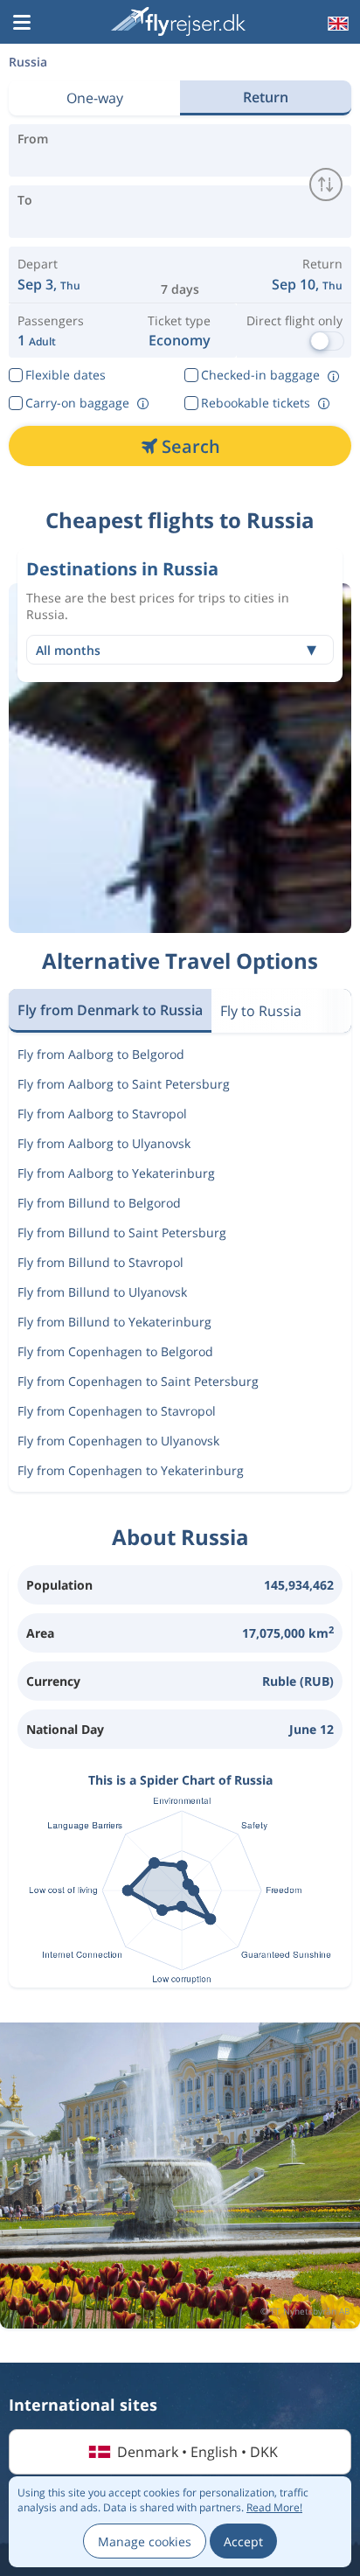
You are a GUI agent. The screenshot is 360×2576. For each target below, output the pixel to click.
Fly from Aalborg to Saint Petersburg (124, 1084)
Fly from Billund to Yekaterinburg (114, 1322)
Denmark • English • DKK (197, 2452)
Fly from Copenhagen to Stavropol (117, 1411)
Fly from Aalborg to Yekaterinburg (116, 1173)
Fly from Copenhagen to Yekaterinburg (131, 1470)
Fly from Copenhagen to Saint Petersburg (138, 1381)
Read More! (274, 2507)
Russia (28, 62)
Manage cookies (145, 2541)
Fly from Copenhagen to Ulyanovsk (118, 1441)
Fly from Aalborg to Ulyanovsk (104, 1143)
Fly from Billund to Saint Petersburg (122, 1232)
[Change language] (336, 24)
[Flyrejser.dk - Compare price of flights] (178, 21)
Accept (243, 2541)
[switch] (326, 184)
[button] (22, 24)
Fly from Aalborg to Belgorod (101, 1054)
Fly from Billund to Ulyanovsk (102, 1292)
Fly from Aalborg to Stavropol (102, 1114)
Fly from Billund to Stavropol (100, 1262)
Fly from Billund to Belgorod (99, 1203)
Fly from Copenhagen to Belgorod (115, 1351)
